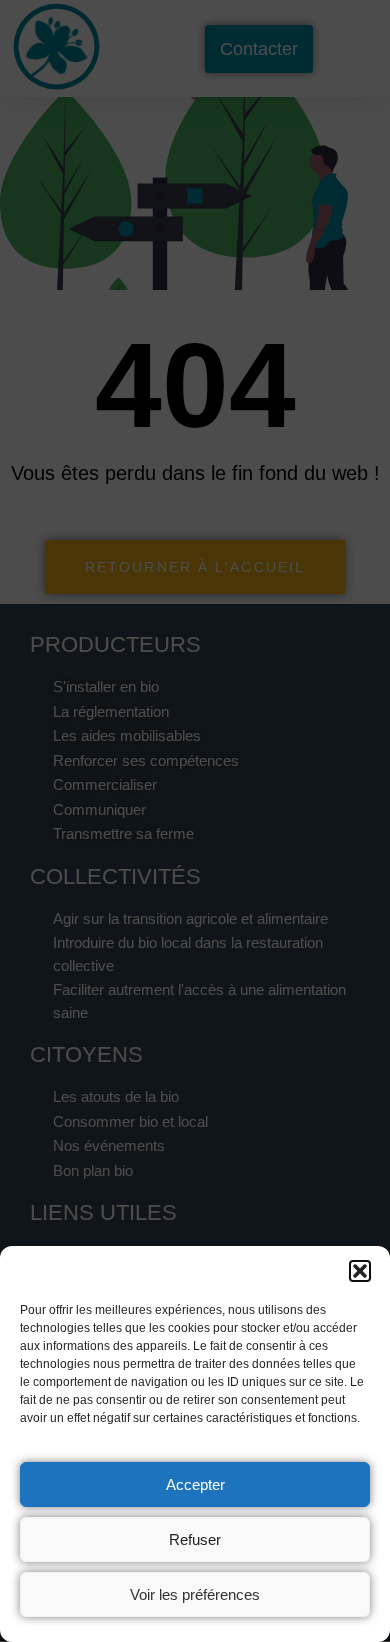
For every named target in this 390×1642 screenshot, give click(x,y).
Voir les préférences (195, 1594)
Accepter (195, 1484)
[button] (360, 1271)
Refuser (195, 1539)
